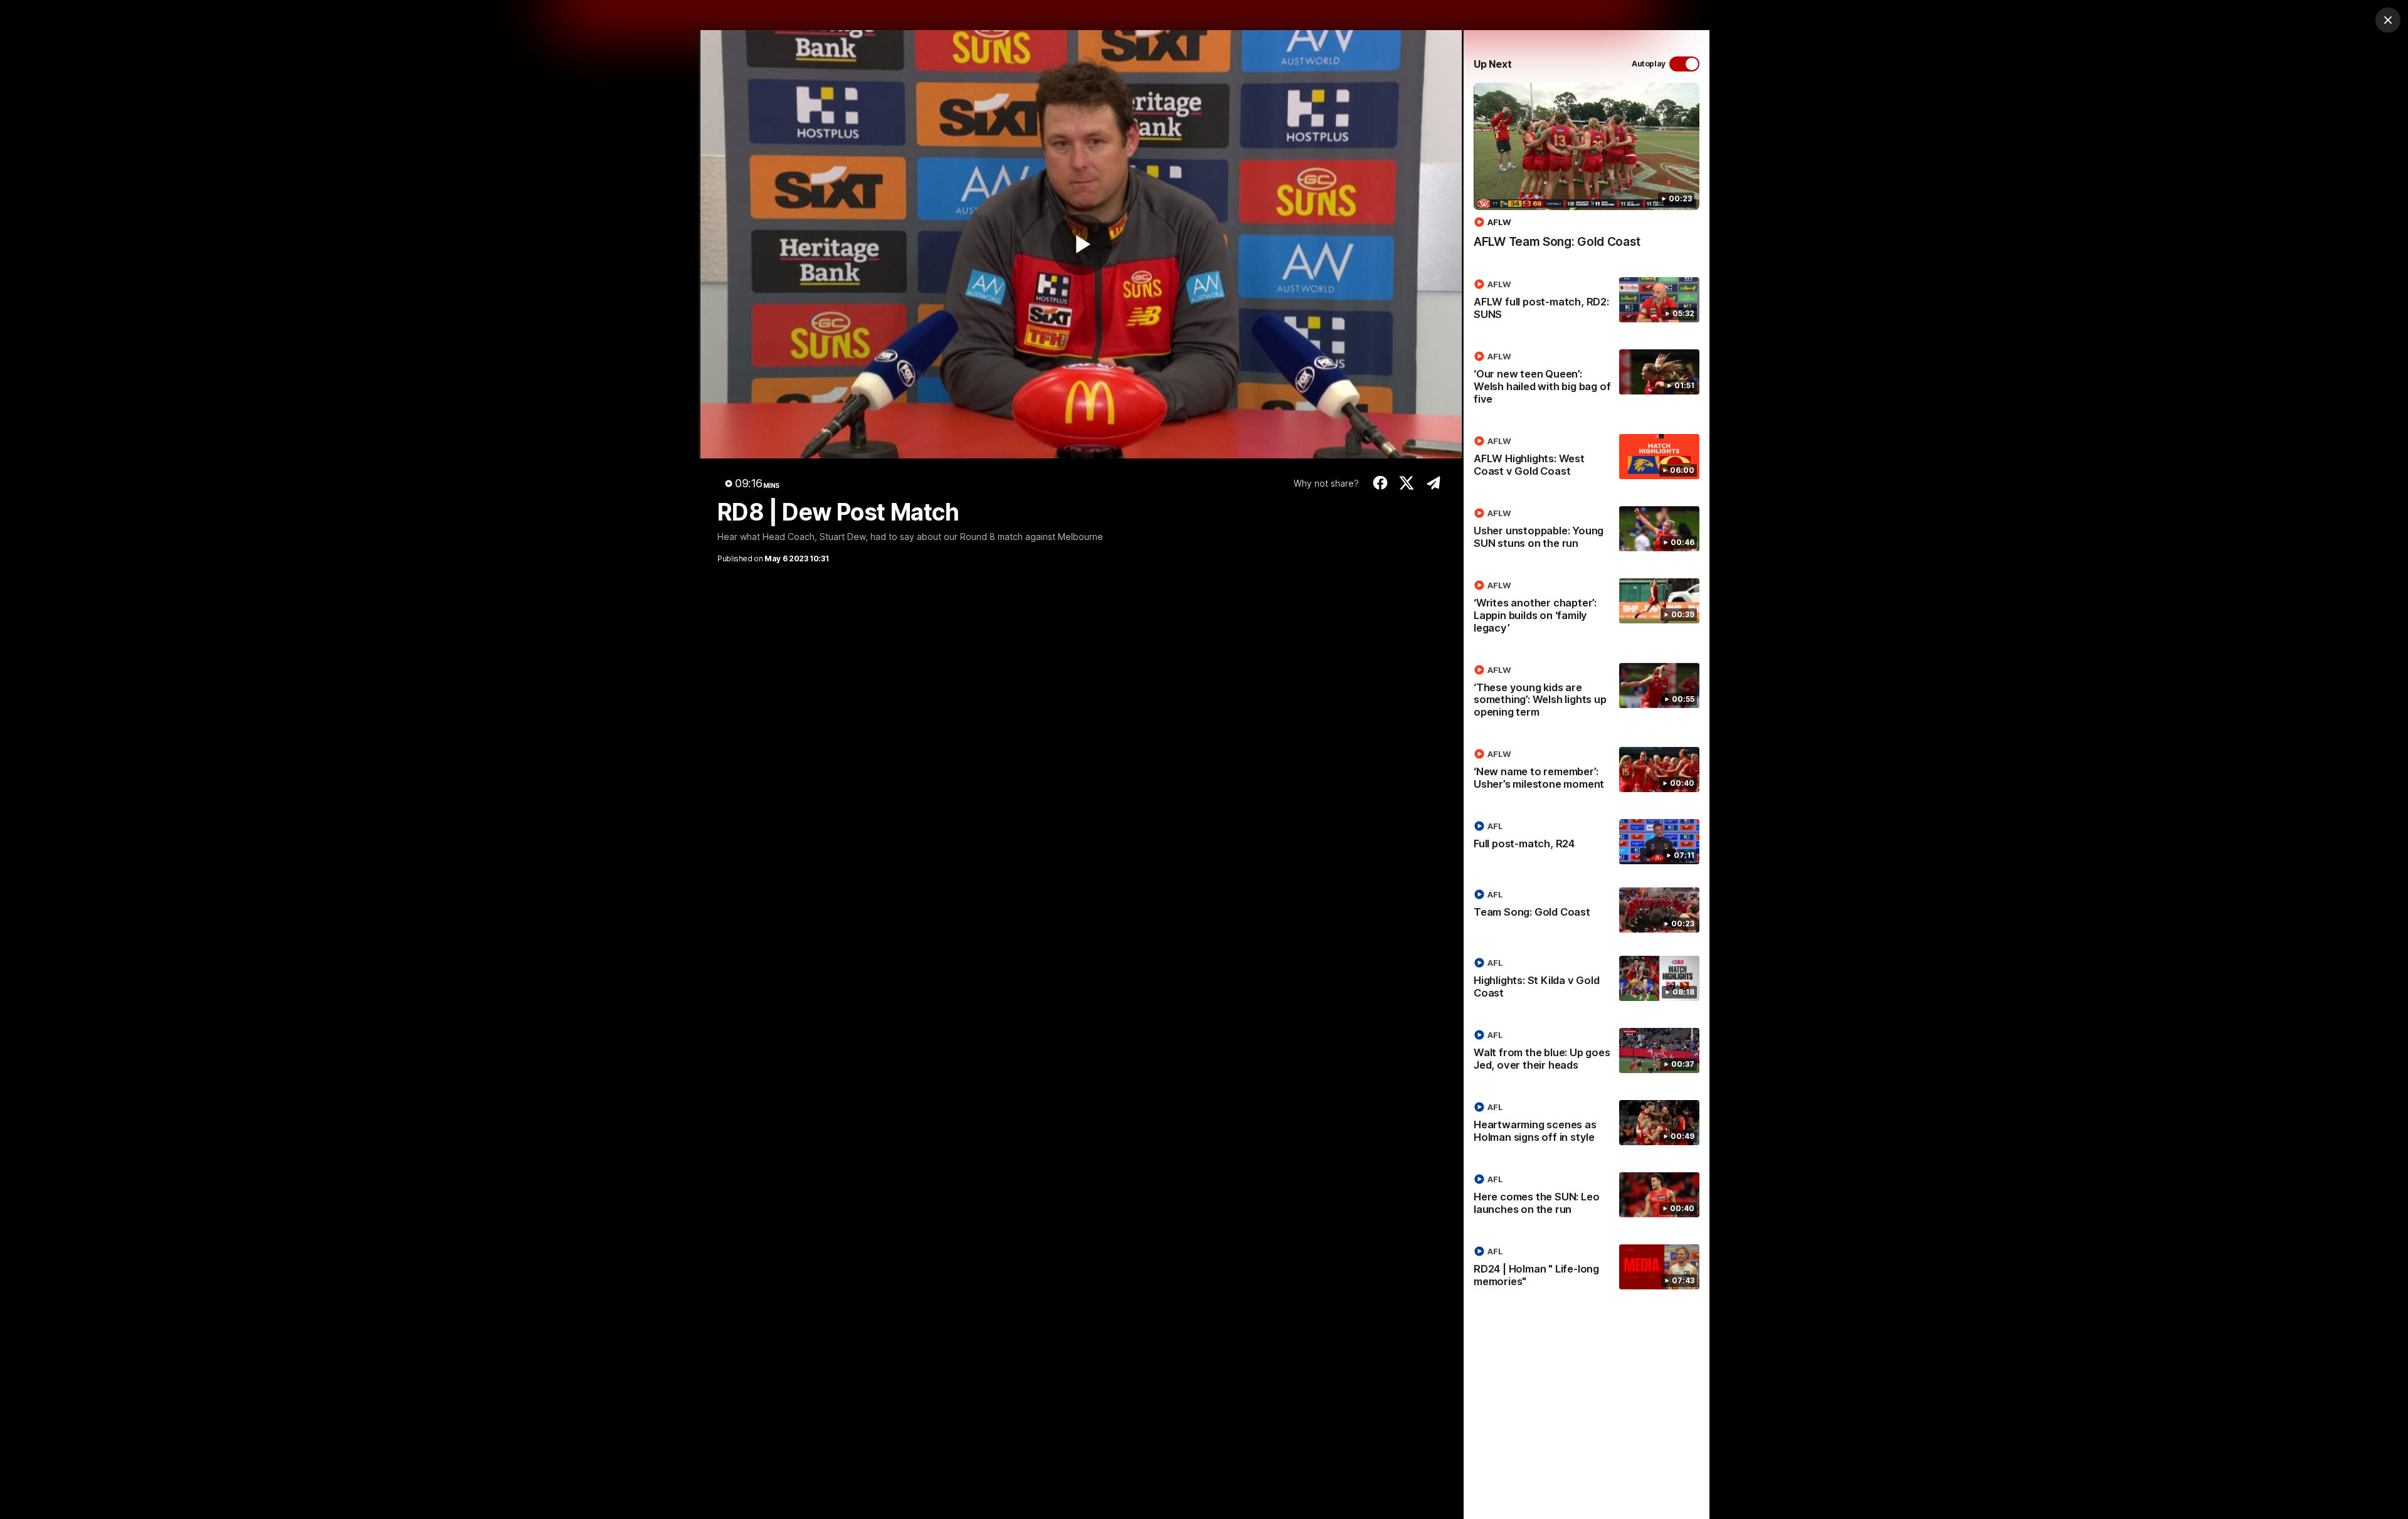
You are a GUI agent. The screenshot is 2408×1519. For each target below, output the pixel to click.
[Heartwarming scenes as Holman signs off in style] (1587, 1125)
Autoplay (1649, 64)
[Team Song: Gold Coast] (1587, 910)
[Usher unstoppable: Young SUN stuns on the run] (1587, 531)
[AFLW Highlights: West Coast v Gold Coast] (1587, 458)
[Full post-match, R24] (1587, 842)
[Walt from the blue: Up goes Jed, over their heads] (1587, 1052)
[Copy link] (1433, 483)
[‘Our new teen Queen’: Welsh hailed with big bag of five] (1587, 380)
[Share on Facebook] (1380, 483)
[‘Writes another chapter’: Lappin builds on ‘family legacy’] (1587, 609)
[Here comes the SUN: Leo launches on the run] (1587, 1197)
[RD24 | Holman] (1587, 1269)
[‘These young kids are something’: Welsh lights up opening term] (1587, 694)
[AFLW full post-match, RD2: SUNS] (1587, 302)
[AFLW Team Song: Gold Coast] (1587, 172)
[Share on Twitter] (1407, 483)
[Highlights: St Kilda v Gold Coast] (1587, 980)
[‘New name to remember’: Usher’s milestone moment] (1587, 771)
